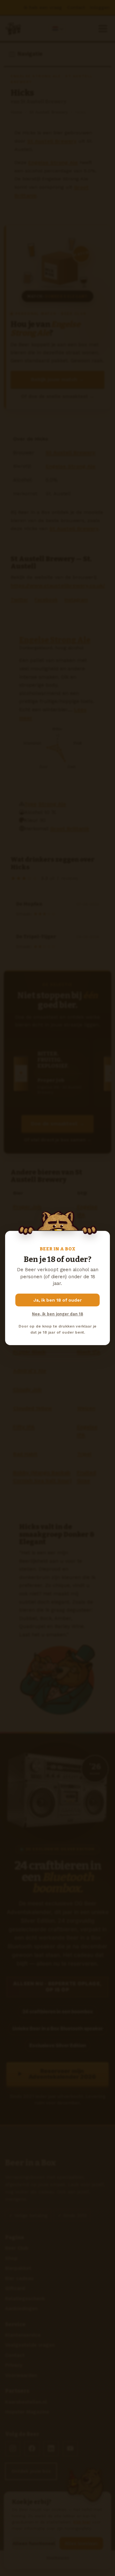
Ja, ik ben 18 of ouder (58, 1300)
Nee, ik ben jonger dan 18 (57, 1314)
